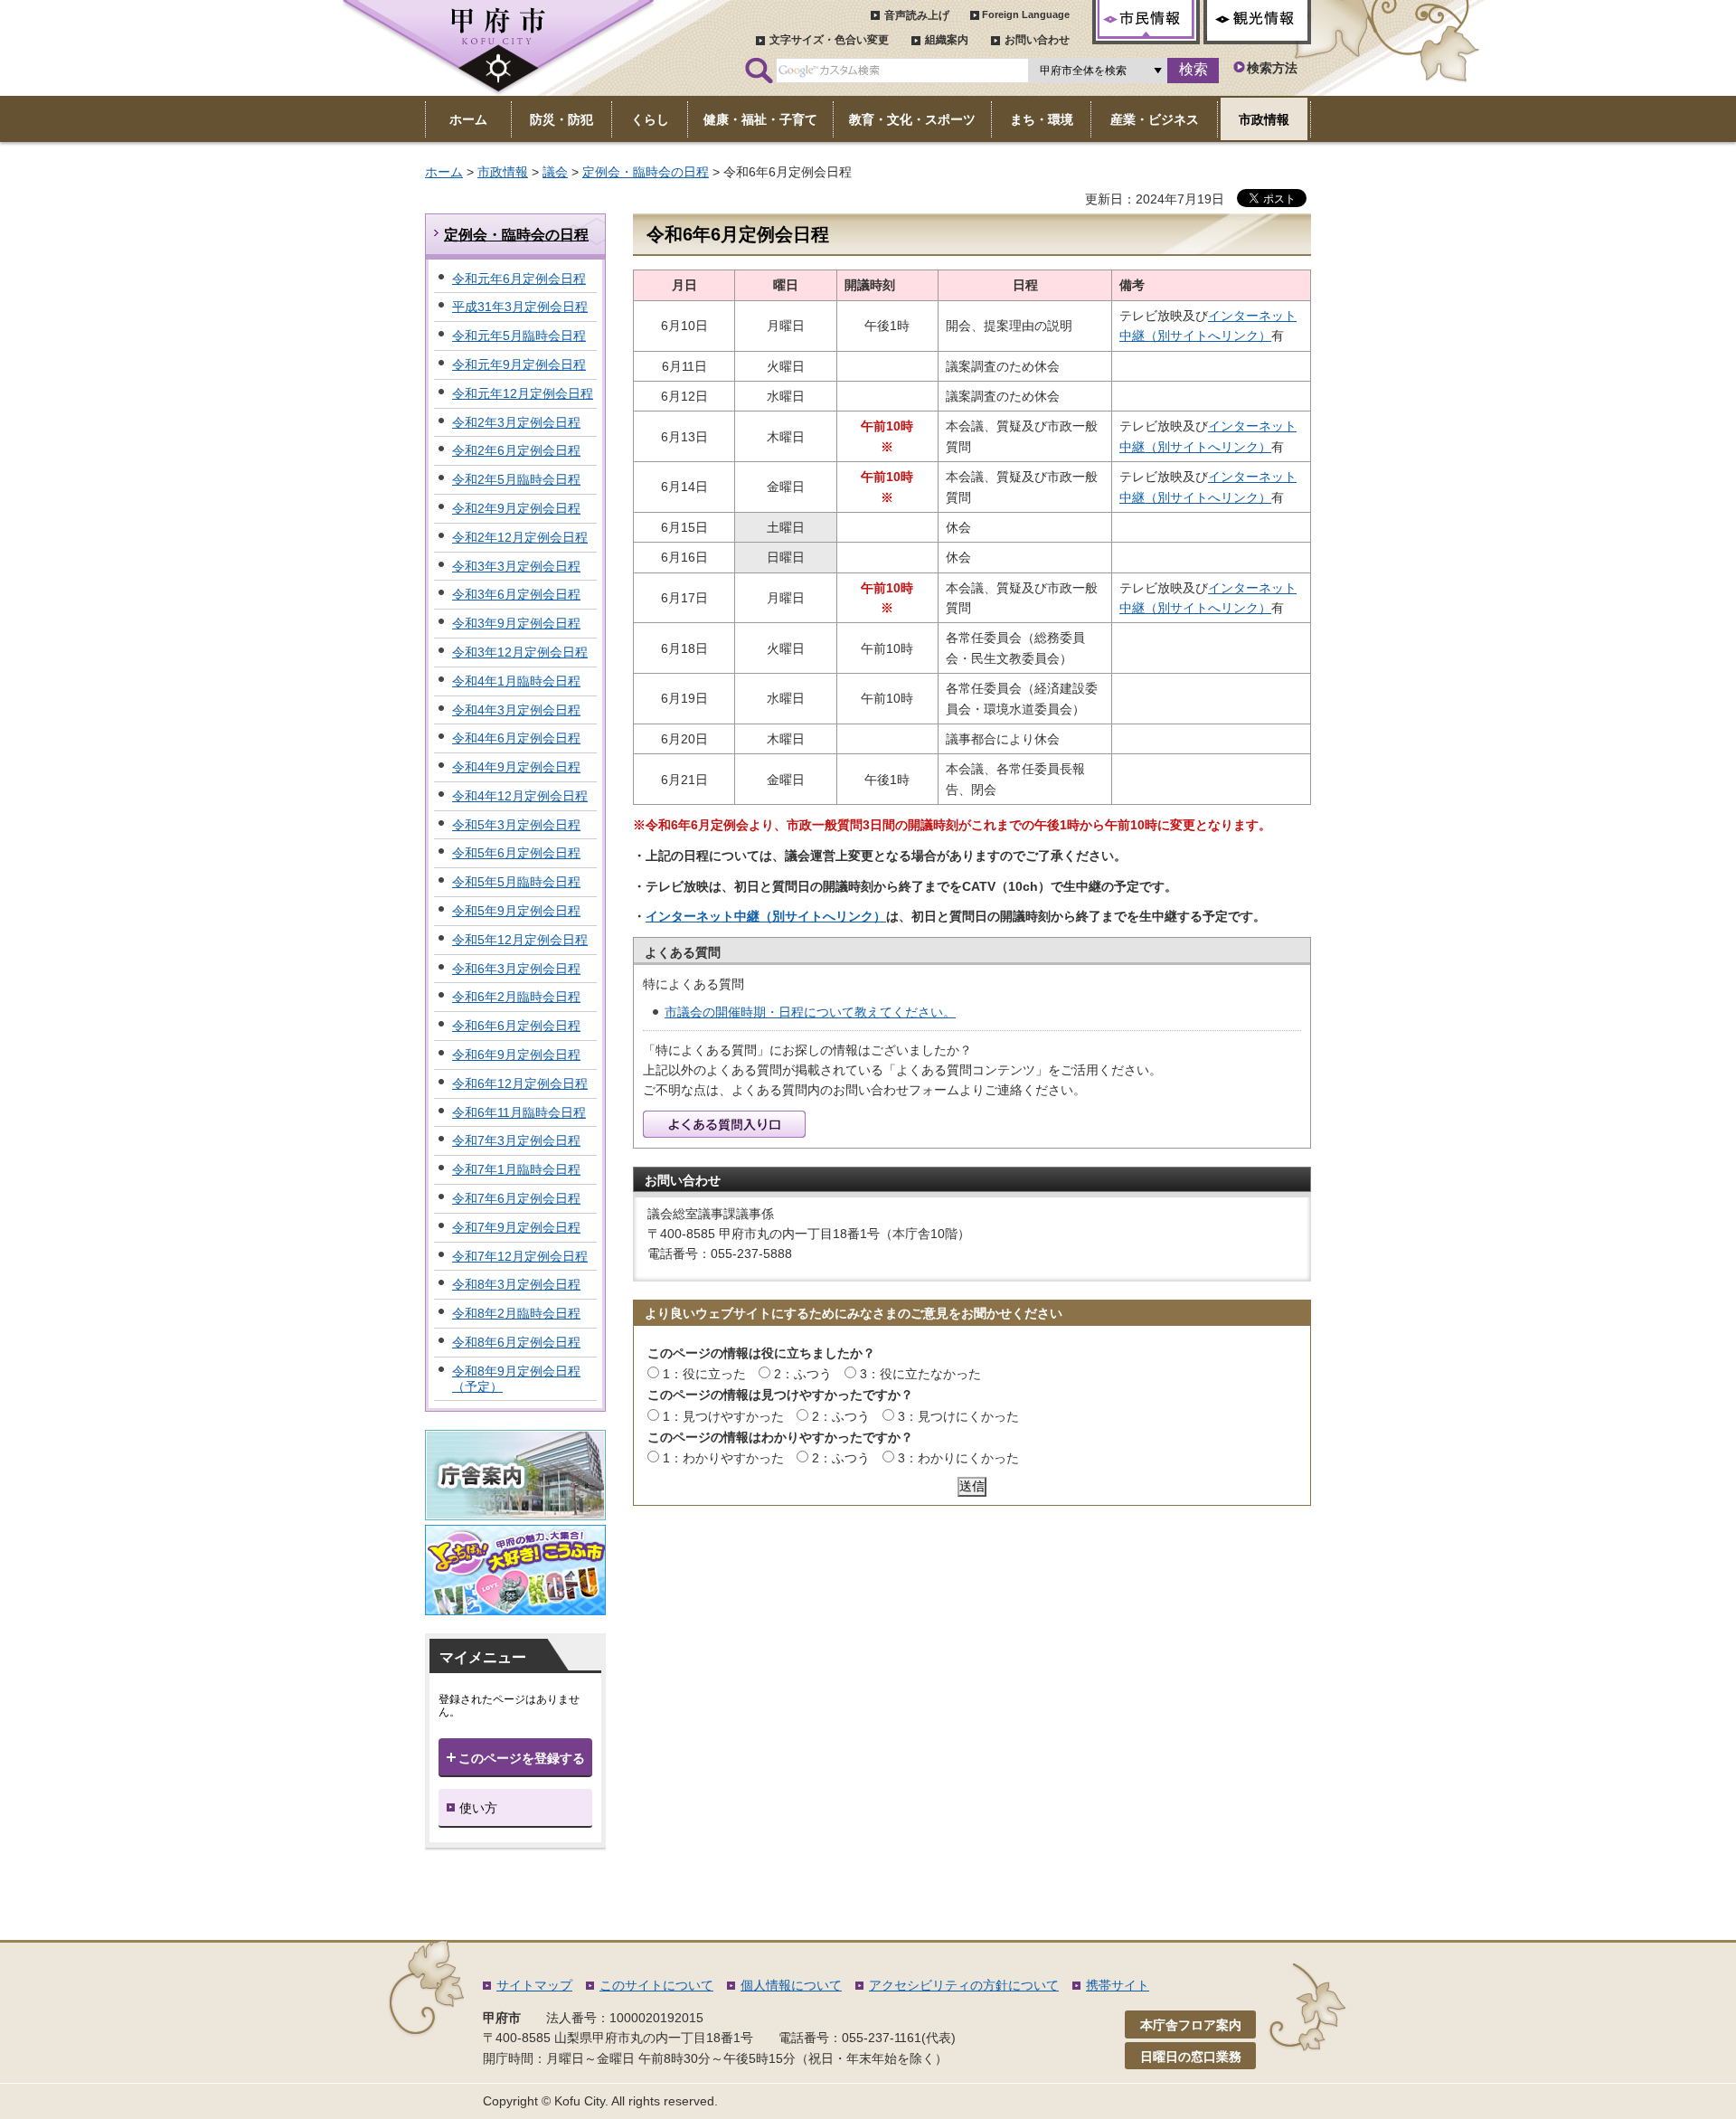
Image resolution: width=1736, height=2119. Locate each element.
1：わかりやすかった (723, 1458)
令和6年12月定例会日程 (520, 1083)
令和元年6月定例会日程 (519, 279)
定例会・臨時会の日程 (646, 172)
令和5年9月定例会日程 (516, 911)
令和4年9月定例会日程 (516, 767)
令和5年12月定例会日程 (520, 940)
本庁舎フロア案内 (1191, 2025)
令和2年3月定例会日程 (516, 422)
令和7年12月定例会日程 (520, 1256)
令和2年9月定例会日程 (516, 508)
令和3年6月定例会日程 (516, 594)
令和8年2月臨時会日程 (516, 1313)
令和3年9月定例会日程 (516, 623)
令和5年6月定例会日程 (516, 853)
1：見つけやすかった (723, 1416)
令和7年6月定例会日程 (516, 1198)
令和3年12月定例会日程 (520, 652)
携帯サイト (1118, 1985)
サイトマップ (534, 1985)
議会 (555, 172)
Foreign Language (1026, 14)
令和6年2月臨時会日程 (516, 997)
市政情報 (503, 172)
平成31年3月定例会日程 (520, 307)
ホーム (444, 172)
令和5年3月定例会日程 (516, 825)
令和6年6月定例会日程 (516, 1026)
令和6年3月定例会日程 (516, 969)
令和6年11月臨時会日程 (519, 1112)
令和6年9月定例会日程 (516, 1055)
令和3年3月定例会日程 (516, 566)
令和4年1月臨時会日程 (516, 681)
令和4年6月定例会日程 (516, 738)
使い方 (478, 1808)
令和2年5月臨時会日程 (516, 479)
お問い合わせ (1037, 40)
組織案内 (947, 40)
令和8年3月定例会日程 (516, 1284)
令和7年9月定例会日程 (516, 1227)
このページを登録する (522, 1758)
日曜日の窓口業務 (1191, 2057)
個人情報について (791, 1985)
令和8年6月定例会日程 (516, 1342)
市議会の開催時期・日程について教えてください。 (810, 1012)
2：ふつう (803, 1374)
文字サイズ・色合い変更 (829, 40)
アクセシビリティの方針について (964, 1985)
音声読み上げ (917, 15)
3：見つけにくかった (958, 1416)
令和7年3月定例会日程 (516, 1140)
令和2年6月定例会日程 (516, 450)
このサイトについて (656, 1985)
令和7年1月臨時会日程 (516, 1169)
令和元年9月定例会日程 (519, 364)
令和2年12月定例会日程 (520, 537)
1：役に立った (704, 1374)
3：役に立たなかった (920, 1374)
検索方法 (1272, 68)
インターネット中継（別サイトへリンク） (766, 916)
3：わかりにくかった (958, 1458)
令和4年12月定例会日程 (520, 796)
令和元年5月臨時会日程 (519, 336)
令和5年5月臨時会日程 (516, 882)
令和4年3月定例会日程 (516, 710)
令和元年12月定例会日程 (523, 393)
